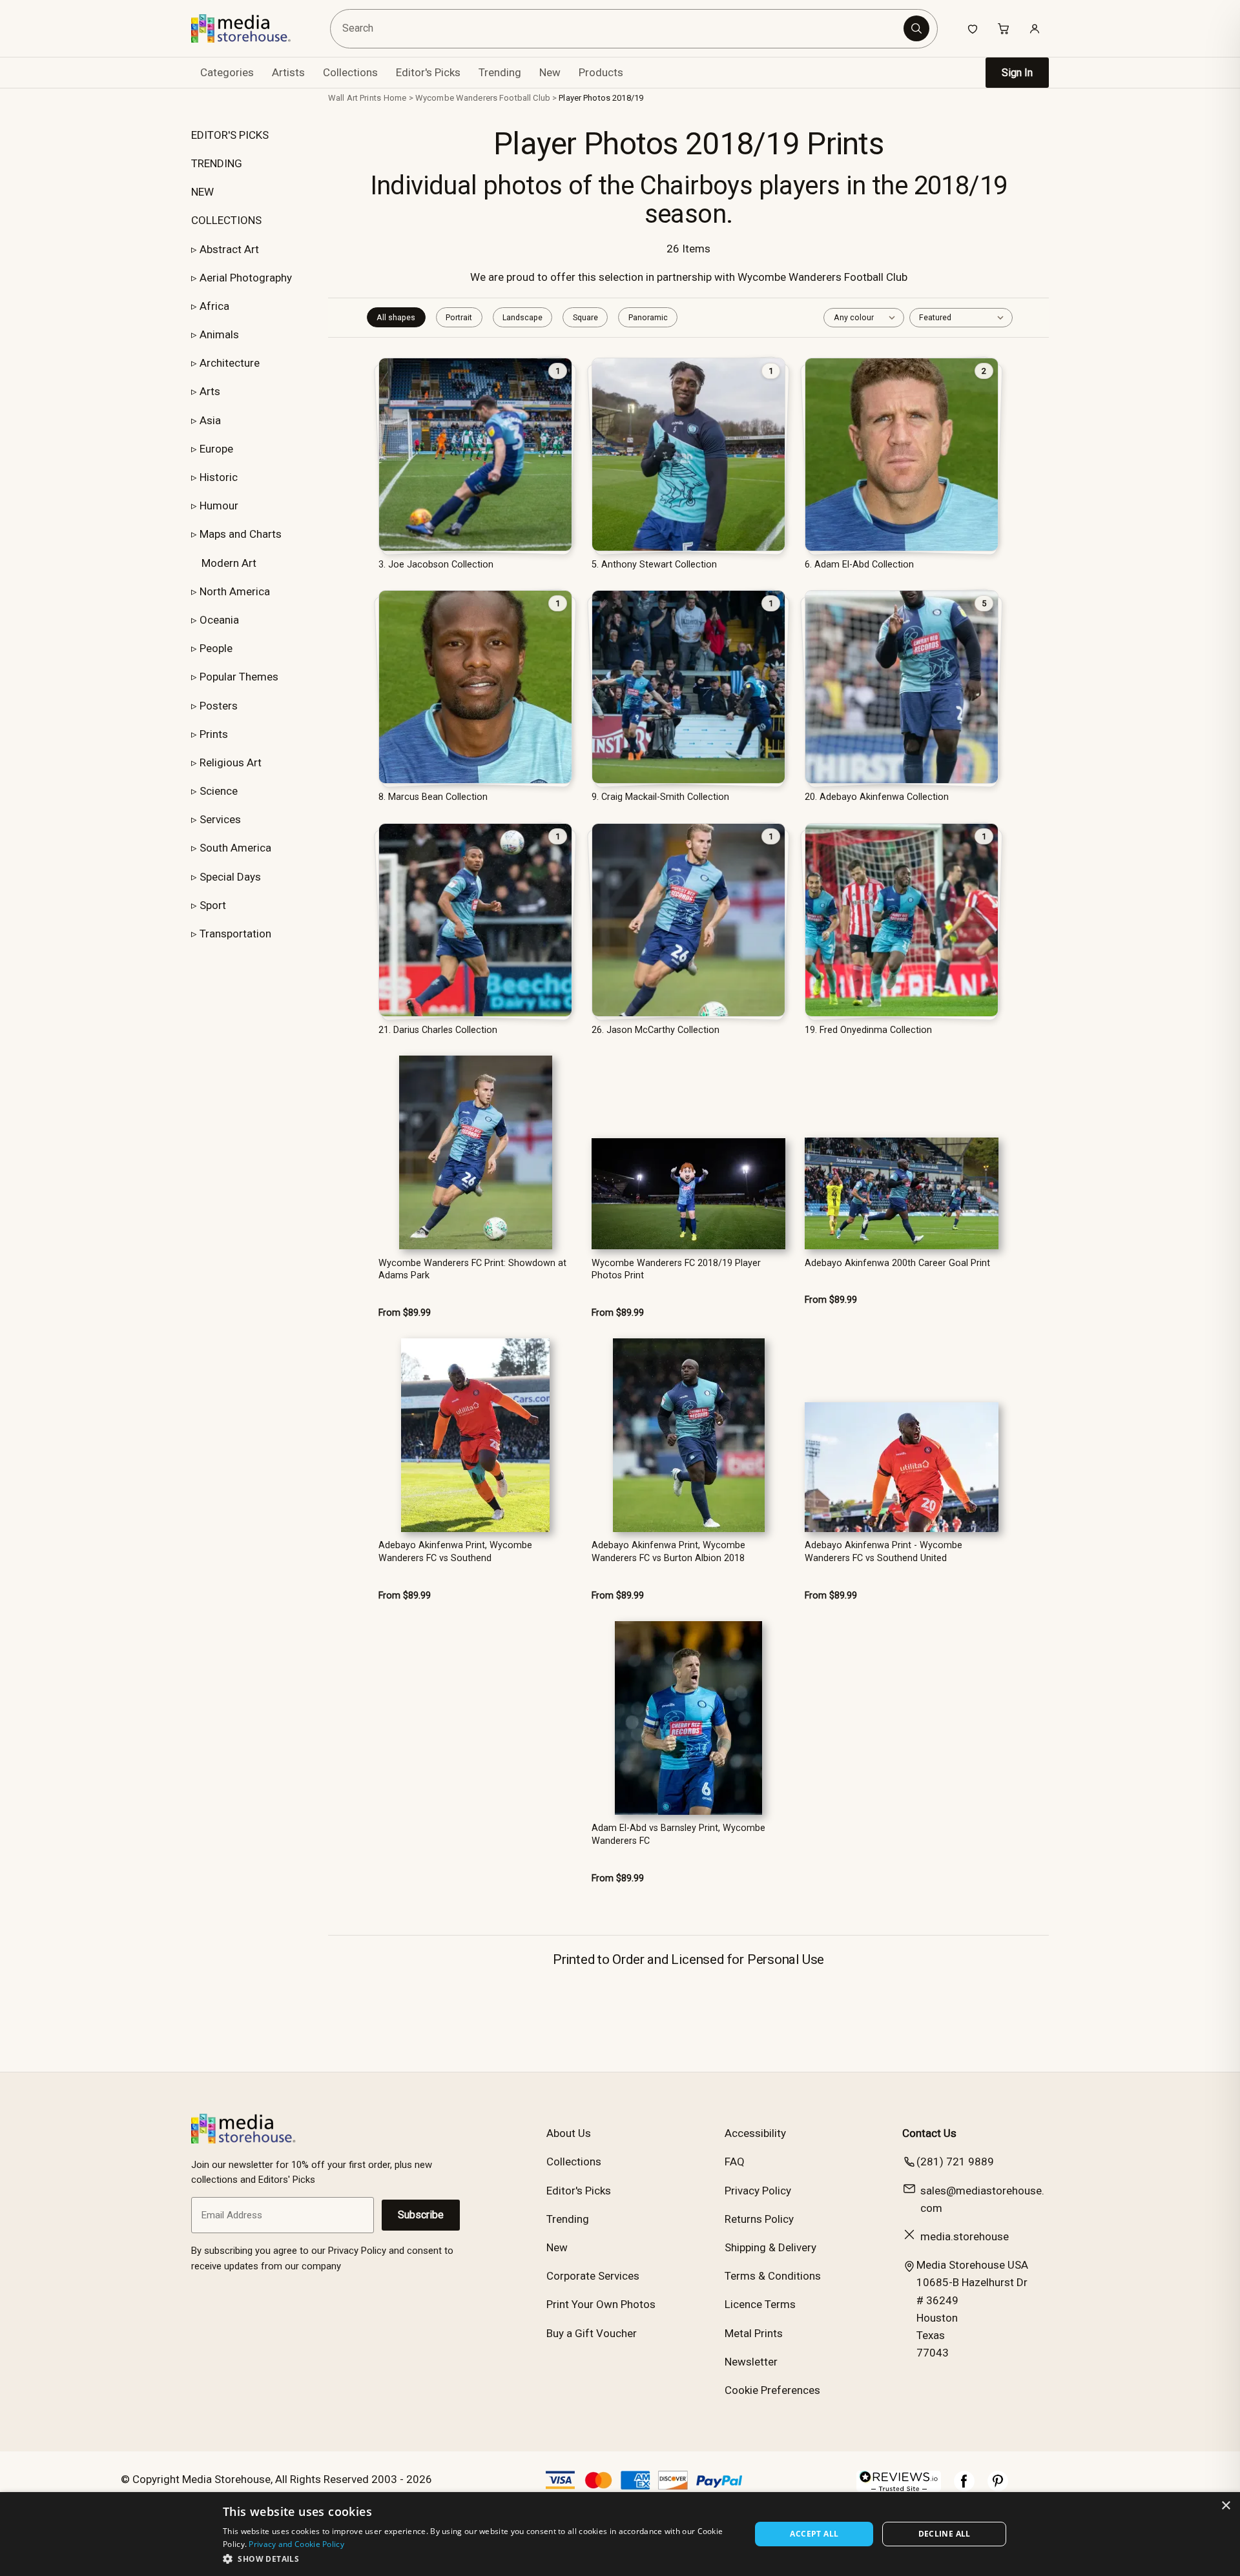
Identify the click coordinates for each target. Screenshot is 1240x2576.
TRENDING (217, 163)
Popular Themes (239, 677)
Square (585, 317)
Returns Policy (759, 2219)
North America (235, 591)
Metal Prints (754, 2333)
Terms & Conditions (773, 2276)
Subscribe (421, 2215)
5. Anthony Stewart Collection (654, 565)
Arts (210, 391)
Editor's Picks (428, 72)
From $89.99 (405, 1313)
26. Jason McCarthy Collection (656, 1030)
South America (235, 848)
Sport (213, 905)
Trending (500, 72)
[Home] (250, 28)
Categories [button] (227, 72)
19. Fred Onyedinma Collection (868, 1030)
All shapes (396, 317)
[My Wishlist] (973, 28)
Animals (219, 334)
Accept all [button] (814, 2534)
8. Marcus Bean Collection (433, 797)
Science (219, 791)
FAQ (735, 2162)
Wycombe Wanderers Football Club (483, 98)
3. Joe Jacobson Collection (436, 565)
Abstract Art (229, 249)
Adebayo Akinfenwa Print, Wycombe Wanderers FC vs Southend (455, 1551)
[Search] (916, 28)
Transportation (235, 934)
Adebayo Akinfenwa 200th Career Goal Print (897, 1263)
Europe (216, 449)
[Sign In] (1035, 28)
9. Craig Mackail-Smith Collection (660, 797)
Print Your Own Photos (601, 2304)
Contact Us (929, 2133)
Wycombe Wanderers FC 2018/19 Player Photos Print (676, 1269)
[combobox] (619, 29)
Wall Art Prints (355, 98)
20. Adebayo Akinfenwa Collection (877, 797)
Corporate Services (593, 2276)
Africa (214, 306)
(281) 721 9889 (955, 2162)
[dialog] (620, 2534)
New (550, 72)
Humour (219, 506)
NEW (202, 192)
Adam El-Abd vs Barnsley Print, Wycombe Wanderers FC (678, 1834)
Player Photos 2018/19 (601, 98)
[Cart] (1004, 28)
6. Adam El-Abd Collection (859, 565)
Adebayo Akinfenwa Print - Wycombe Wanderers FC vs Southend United (883, 1551)
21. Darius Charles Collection (438, 1030)
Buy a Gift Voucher (592, 2333)
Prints (214, 734)
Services (220, 819)
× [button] (1225, 2506)
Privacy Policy (758, 2191)
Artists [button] (288, 72)
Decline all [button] (945, 2534)
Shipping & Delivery (770, 2247)
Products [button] (601, 72)
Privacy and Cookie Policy (296, 2544)
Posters (219, 706)
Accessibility (755, 2133)
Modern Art (229, 563)
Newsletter (751, 2362)
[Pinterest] (998, 2488)
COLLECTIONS (226, 220)
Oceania (219, 620)
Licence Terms (760, 2304)
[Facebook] (964, 2488)
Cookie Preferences (772, 2390)
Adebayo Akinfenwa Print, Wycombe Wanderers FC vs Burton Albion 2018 (668, 1551)
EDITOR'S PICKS (230, 135)
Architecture (230, 363)
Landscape (522, 317)
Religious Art (231, 762)
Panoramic (648, 317)
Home (395, 98)
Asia (210, 420)
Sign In (1017, 73)
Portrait (459, 317)
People (216, 648)
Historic (219, 477)
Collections (350, 72)
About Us (569, 2133)
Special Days (230, 877)
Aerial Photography (246, 278)
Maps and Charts (241, 534)
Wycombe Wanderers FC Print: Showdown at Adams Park (472, 1269)
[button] (479, 2559)
